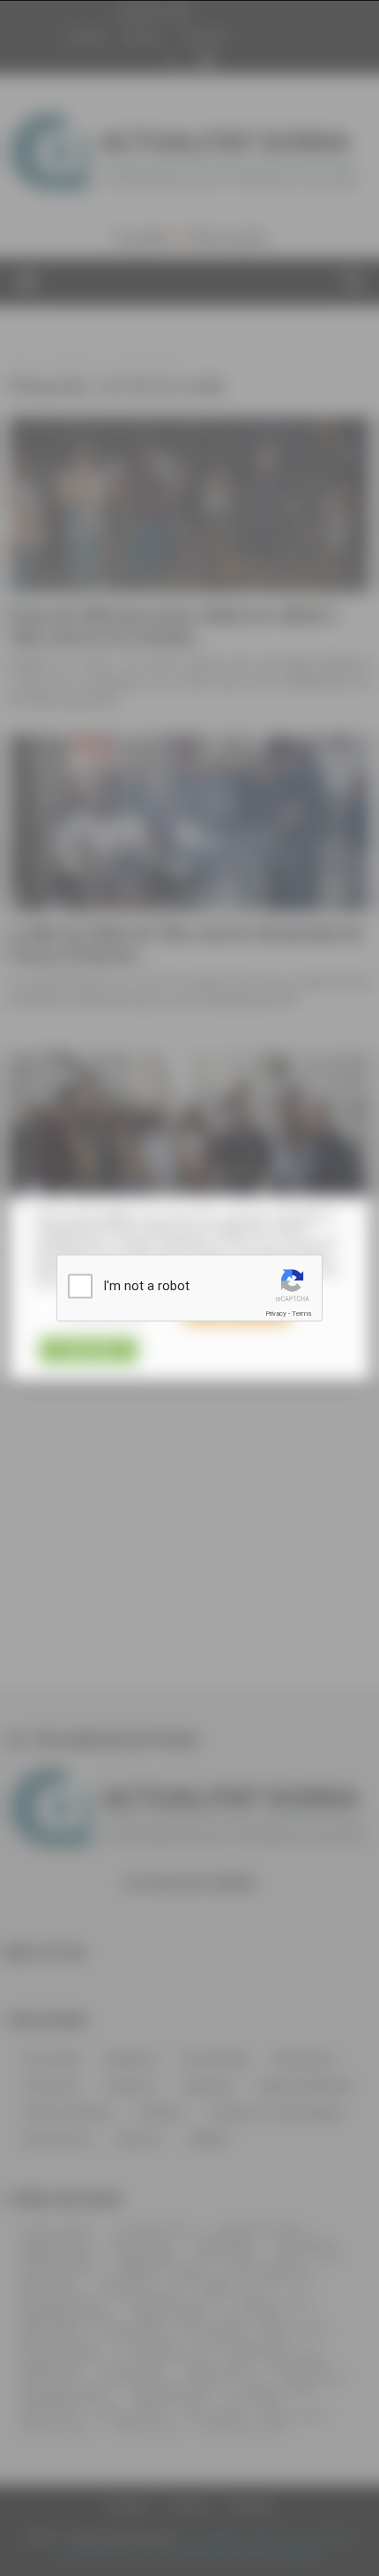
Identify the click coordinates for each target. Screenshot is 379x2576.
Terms (301, 1314)
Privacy (276, 1314)
